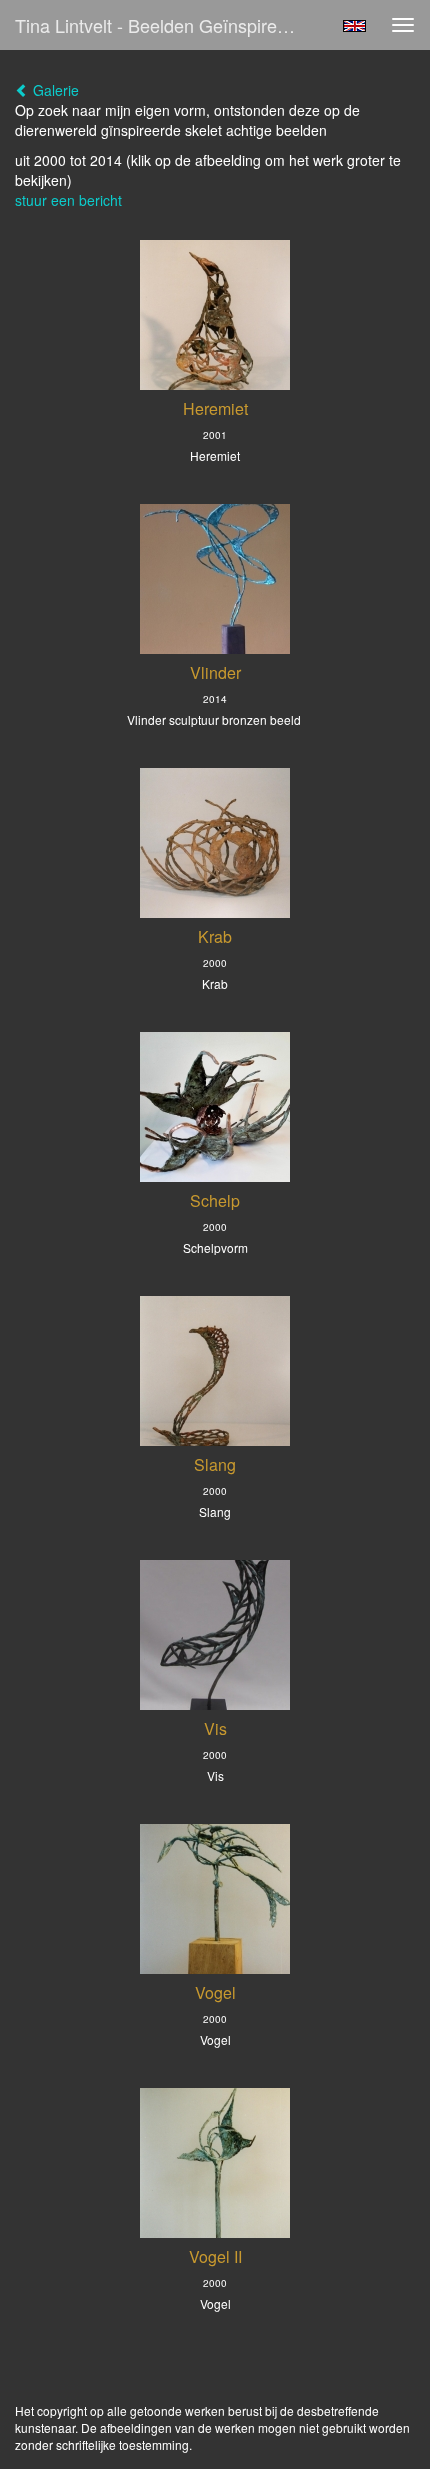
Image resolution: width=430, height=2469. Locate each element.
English (354, 26)
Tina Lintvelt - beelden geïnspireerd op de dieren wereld (163, 25)
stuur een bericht (68, 200)
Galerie (54, 90)
